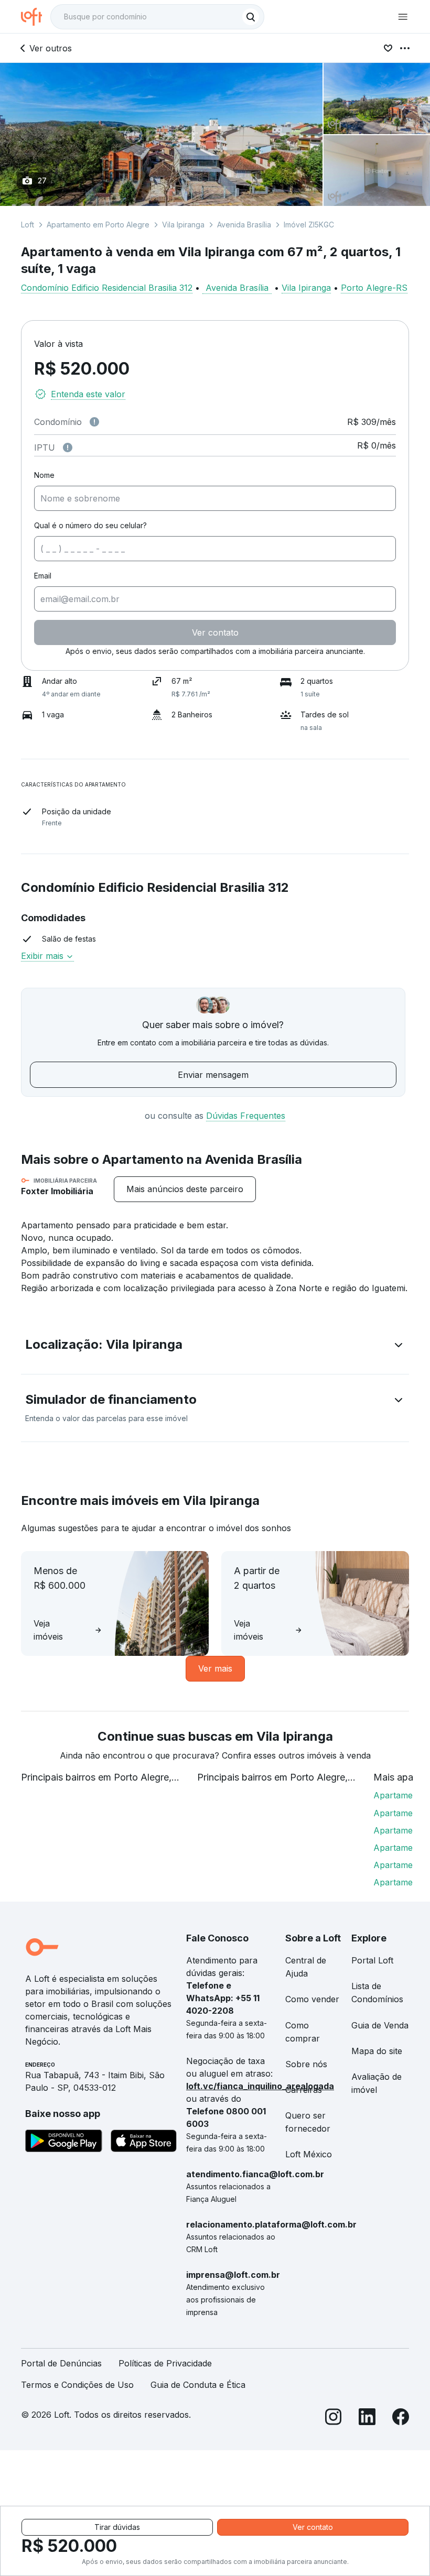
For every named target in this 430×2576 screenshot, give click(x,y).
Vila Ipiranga (183, 225)
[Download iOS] (144, 2143)
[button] (215, 1347)
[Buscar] (251, 17)
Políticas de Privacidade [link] (165, 2363)
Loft (28, 225)
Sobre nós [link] (306, 2064)
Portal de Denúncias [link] (61, 2363)
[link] (185, 1189)
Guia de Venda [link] (380, 2025)
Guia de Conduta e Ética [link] (198, 2385)
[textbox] (157, 17)
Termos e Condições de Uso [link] (77, 2385)
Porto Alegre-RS (374, 288)
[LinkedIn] (367, 2419)
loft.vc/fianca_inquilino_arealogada (260, 2086)
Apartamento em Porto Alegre (98, 225)
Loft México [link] (309, 2154)
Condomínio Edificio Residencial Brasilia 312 (107, 288)
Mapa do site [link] (377, 2051)
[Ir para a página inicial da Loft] (36, 17)
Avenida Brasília (244, 225)
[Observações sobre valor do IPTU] (68, 447)
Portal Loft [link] (372, 1960)
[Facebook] (401, 2419)
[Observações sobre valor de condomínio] (94, 422)
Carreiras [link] (304, 2090)
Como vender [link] (312, 1999)
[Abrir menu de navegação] (403, 17)
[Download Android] (64, 2143)
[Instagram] (334, 2419)
